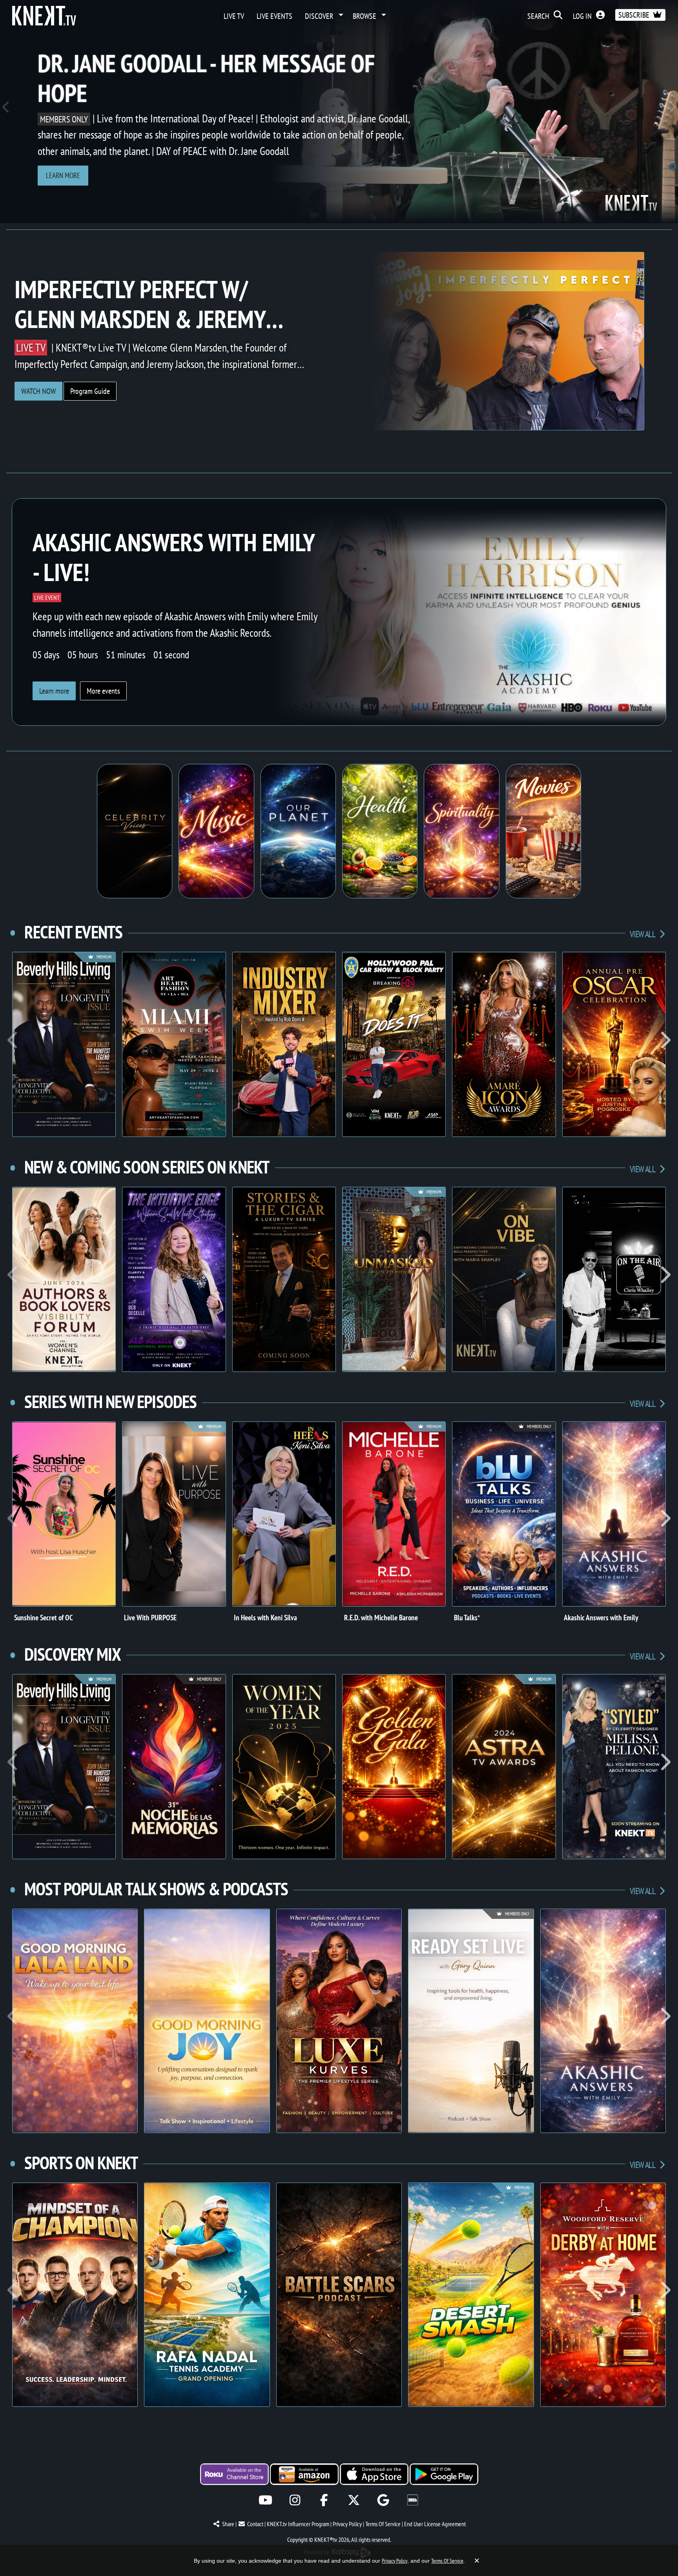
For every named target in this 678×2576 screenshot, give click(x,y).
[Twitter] (354, 2500)
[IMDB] (413, 2500)
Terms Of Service (383, 2524)
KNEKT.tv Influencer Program (298, 2524)
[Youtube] (265, 2500)
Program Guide (90, 391)
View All (643, 934)
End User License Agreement (435, 2524)
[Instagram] (295, 2500)
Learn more (63, 175)
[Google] (383, 2500)
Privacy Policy (347, 2524)
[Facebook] (324, 2500)
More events (103, 691)
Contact (255, 2524)
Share (228, 2524)
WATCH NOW (38, 391)
